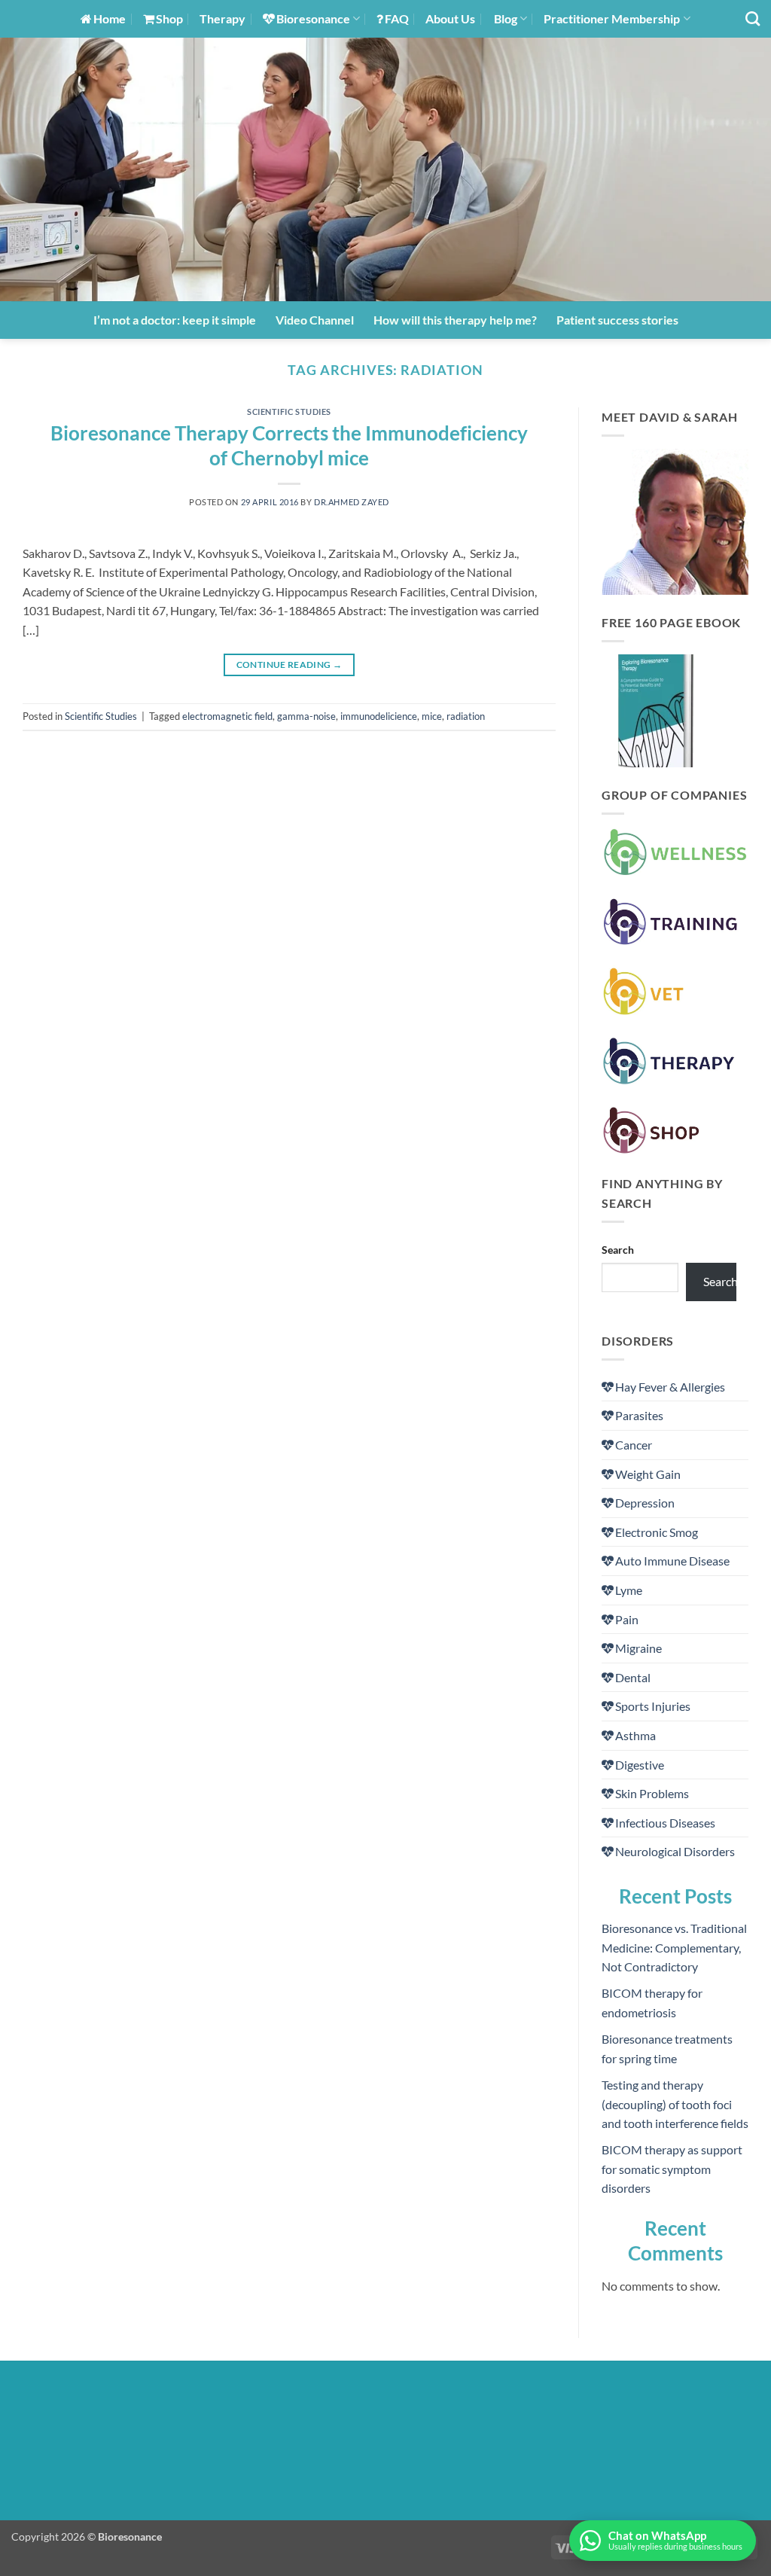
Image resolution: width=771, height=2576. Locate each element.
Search (618, 1250)
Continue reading (290, 665)
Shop (169, 18)
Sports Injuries (653, 1706)
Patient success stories (617, 320)
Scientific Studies (289, 412)
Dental (633, 1677)
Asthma (635, 1735)
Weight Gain (648, 1474)
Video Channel (315, 320)
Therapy (222, 18)
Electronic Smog (657, 1532)
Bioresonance (313, 18)
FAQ (397, 18)
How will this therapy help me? (455, 320)
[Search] (753, 18)
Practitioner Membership (612, 18)
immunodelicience (379, 716)
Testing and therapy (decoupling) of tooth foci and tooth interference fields (675, 2104)
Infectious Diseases (665, 1823)
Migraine (638, 1648)
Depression (645, 1503)
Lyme (629, 1590)
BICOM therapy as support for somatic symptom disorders (672, 2169)
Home (110, 18)
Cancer (634, 1445)
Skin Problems (652, 1793)
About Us (450, 18)
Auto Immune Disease (672, 1561)
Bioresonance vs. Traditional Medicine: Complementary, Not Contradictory (674, 1947)
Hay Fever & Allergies (670, 1387)
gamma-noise (306, 716)
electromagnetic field (227, 716)
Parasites (639, 1415)
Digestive (640, 1765)
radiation (466, 716)
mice (432, 716)
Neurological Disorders (675, 1851)
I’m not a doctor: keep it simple (175, 320)
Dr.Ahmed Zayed (352, 502)
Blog (506, 18)
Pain (627, 1619)
